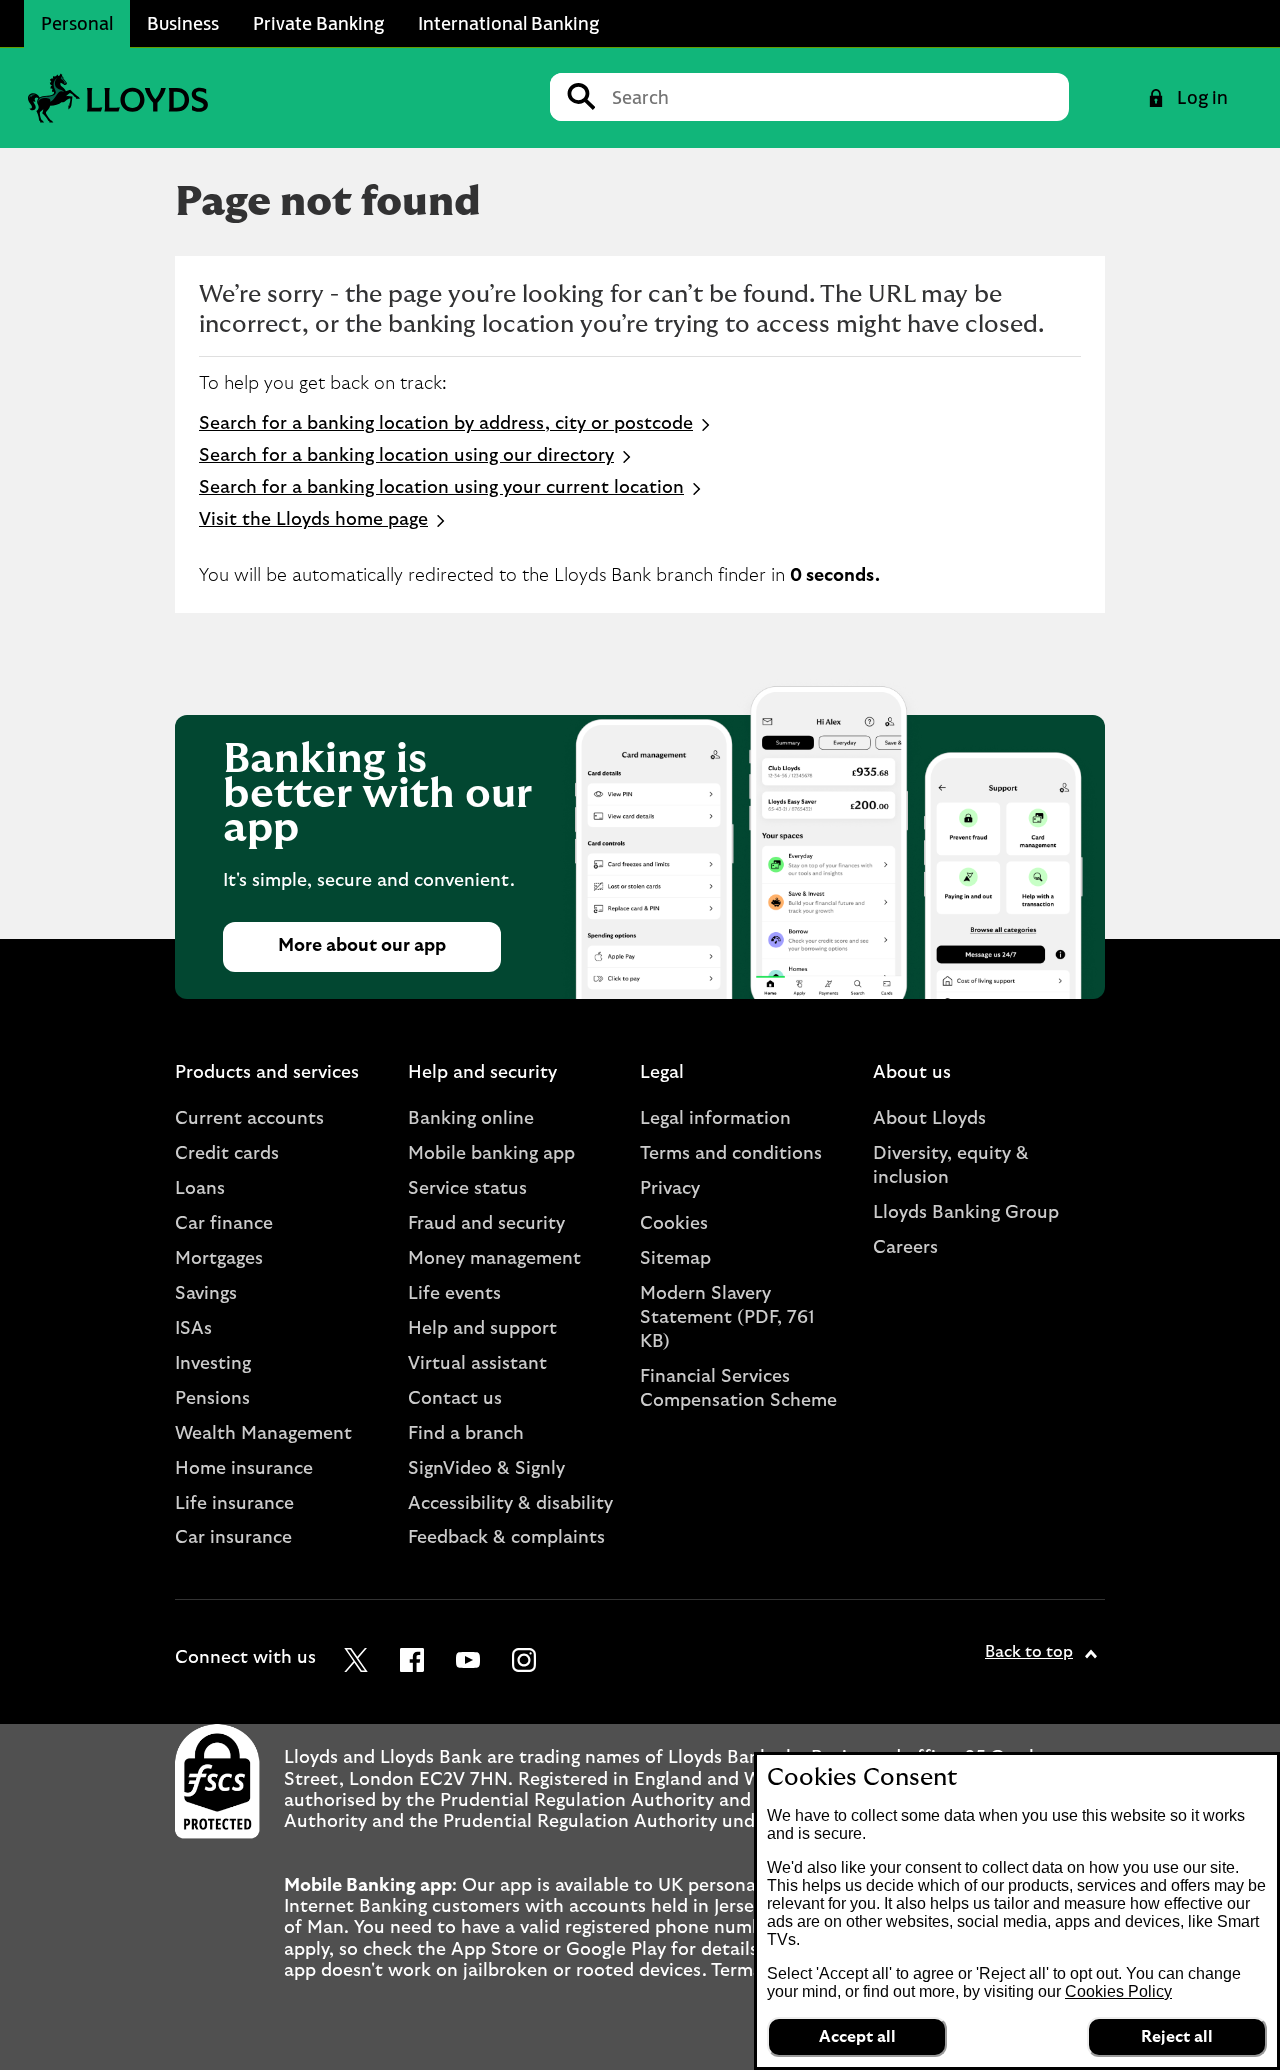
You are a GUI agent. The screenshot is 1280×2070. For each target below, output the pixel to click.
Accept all (857, 2037)
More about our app (362, 946)
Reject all (1177, 2037)
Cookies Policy (1118, 1991)
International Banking (508, 23)
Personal (77, 23)
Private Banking (318, 23)
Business (183, 23)
